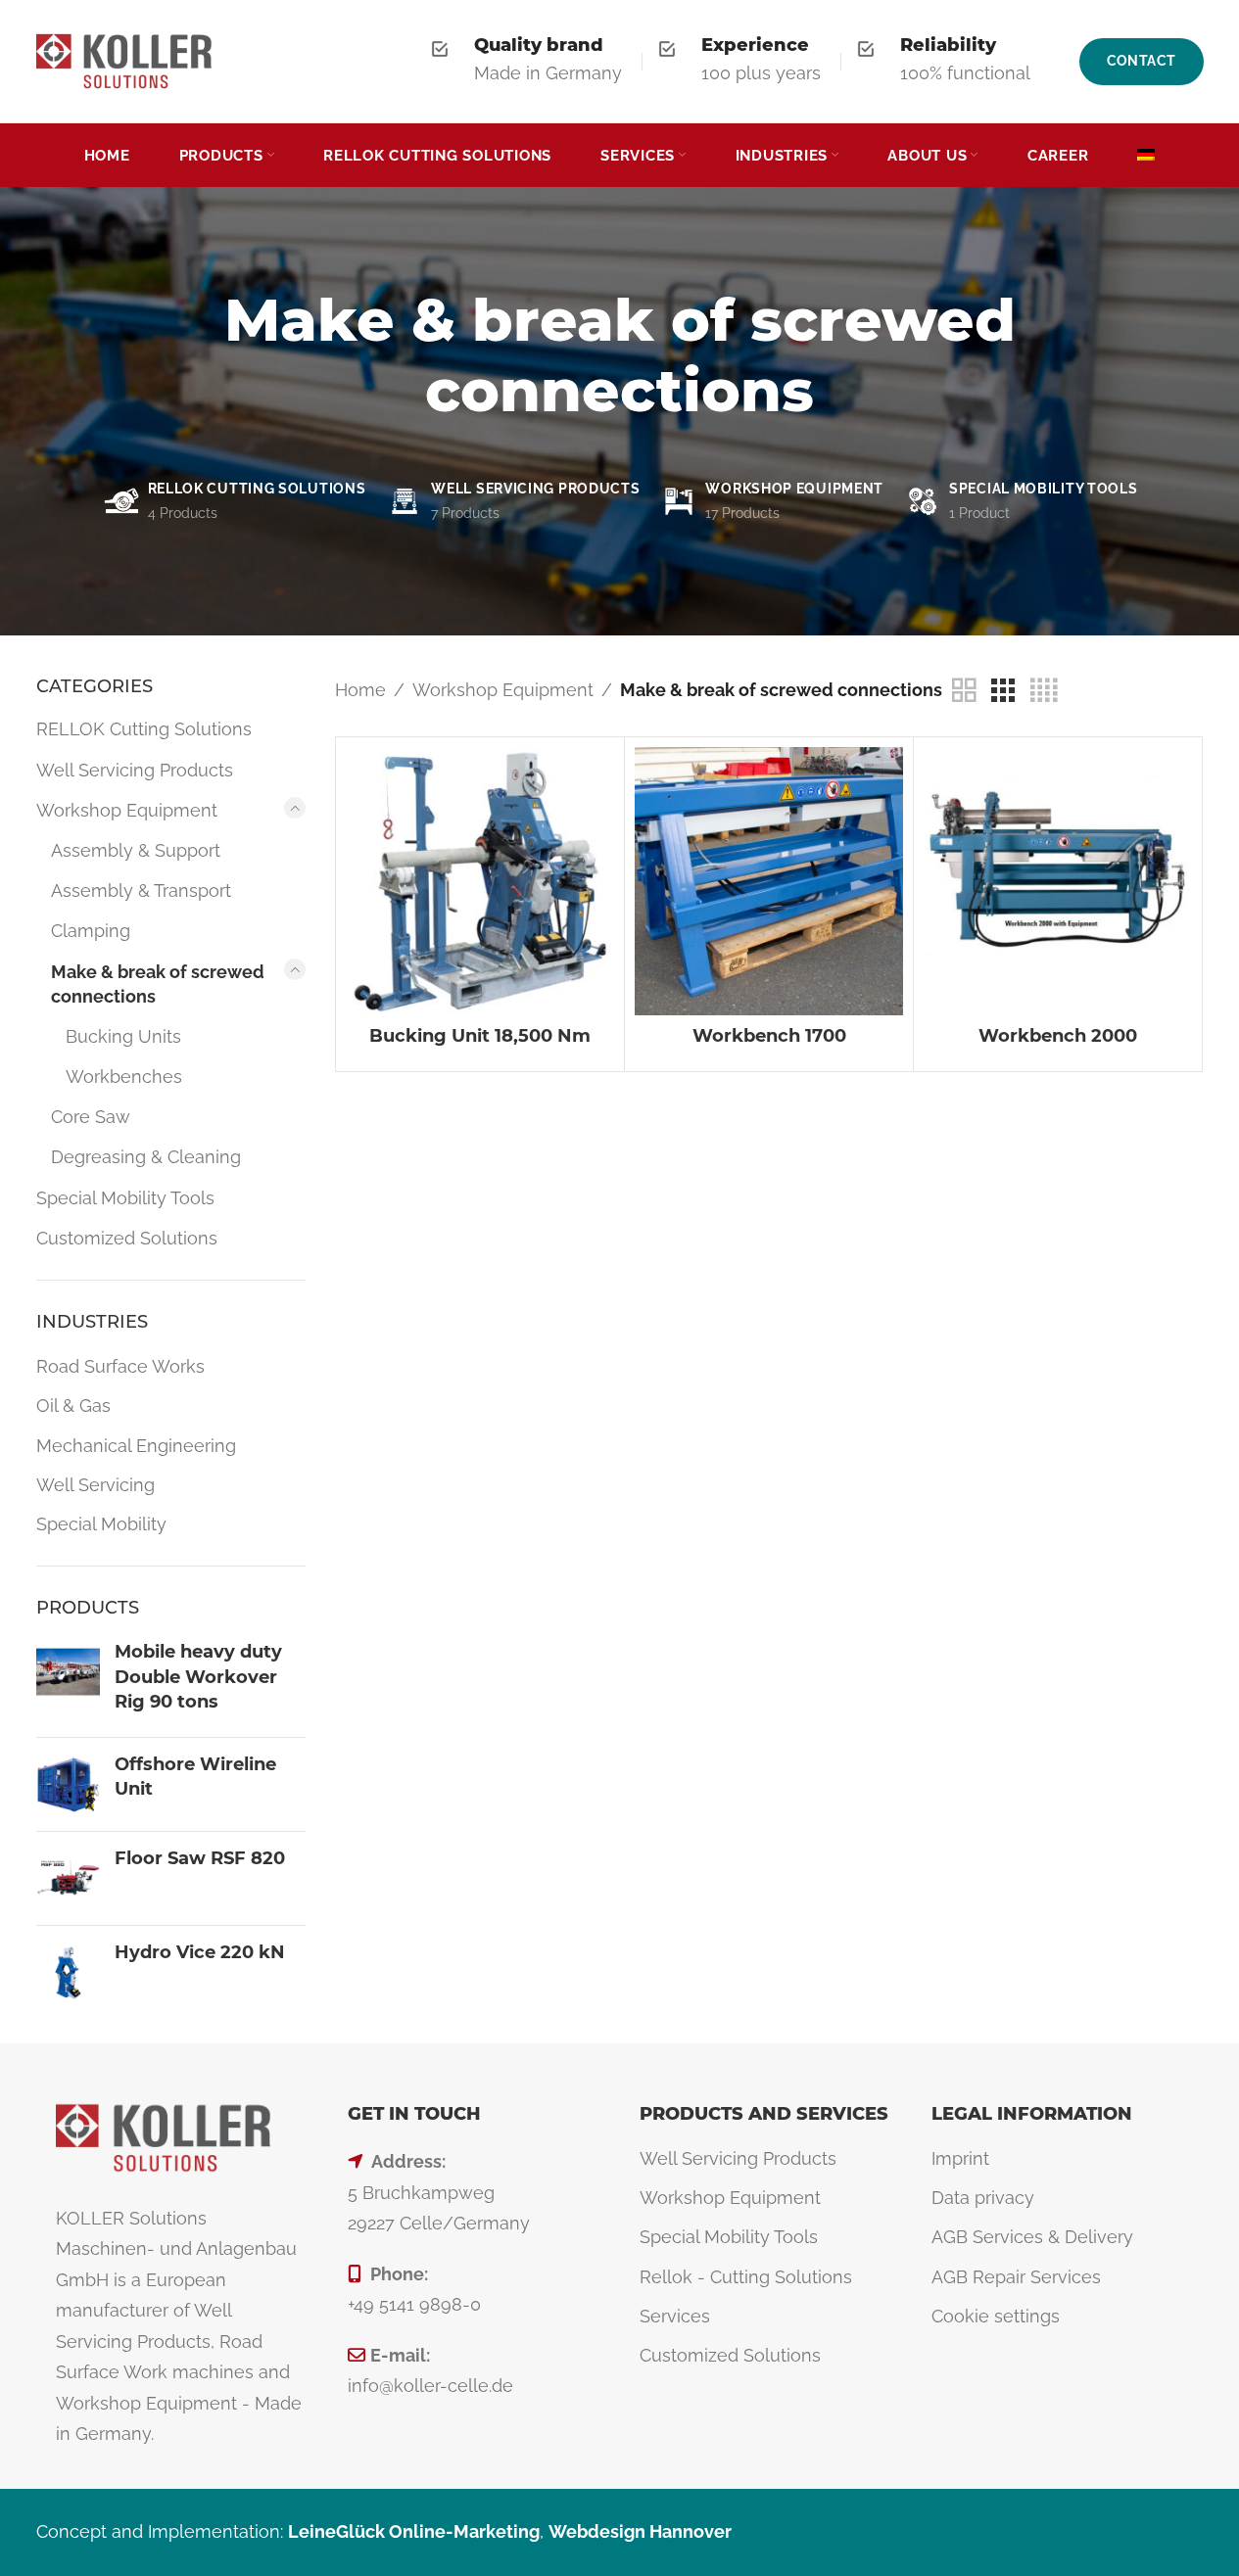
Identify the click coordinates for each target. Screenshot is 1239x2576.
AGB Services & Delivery (1032, 2237)
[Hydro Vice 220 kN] (68, 1972)
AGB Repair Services (1016, 2277)
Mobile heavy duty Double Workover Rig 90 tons (198, 1676)
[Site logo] (124, 59)
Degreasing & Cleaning (146, 1157)
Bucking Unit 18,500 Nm (480, 1036)
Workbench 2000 (1058, 1036)
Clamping (91, 931)
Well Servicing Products (135, 770)
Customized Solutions (127, 1238)
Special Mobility (101, 1524)
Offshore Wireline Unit (195, 1777)
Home (360, 690)
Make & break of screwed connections (158, 984)
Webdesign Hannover (640, 2531)
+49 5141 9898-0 (414, 2304)
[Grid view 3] (1003, 691)
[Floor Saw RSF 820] (68, 1878)
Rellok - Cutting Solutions (746, 2277)
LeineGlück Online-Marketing (414, 2531)
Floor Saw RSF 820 (200, 1858)
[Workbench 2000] (1058, 881)
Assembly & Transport (141, 890)
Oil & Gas (73, 1405)
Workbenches (124, 1077)
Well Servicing (95, 1485)
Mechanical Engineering (136, 1446)
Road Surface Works (120, 1366)
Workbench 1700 (769, 1036)
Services (675, 2316)
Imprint (960, 2158)
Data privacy (983, 2198)
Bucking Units (123, 1036)
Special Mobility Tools (125, 1198)
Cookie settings (996, 2316)
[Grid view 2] (964, 691)
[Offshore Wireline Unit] (68, 1784)
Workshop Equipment (127, 810)
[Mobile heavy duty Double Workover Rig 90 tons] (68, 1681)
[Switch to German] (1146, 156)
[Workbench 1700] (769, 881)
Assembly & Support (136, 850)
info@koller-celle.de (430, 2386)
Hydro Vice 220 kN (200, 1952)
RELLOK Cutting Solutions (144, 729)
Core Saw (91, 1117)
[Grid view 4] (1044, 691)
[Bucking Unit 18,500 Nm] (480, 881)
